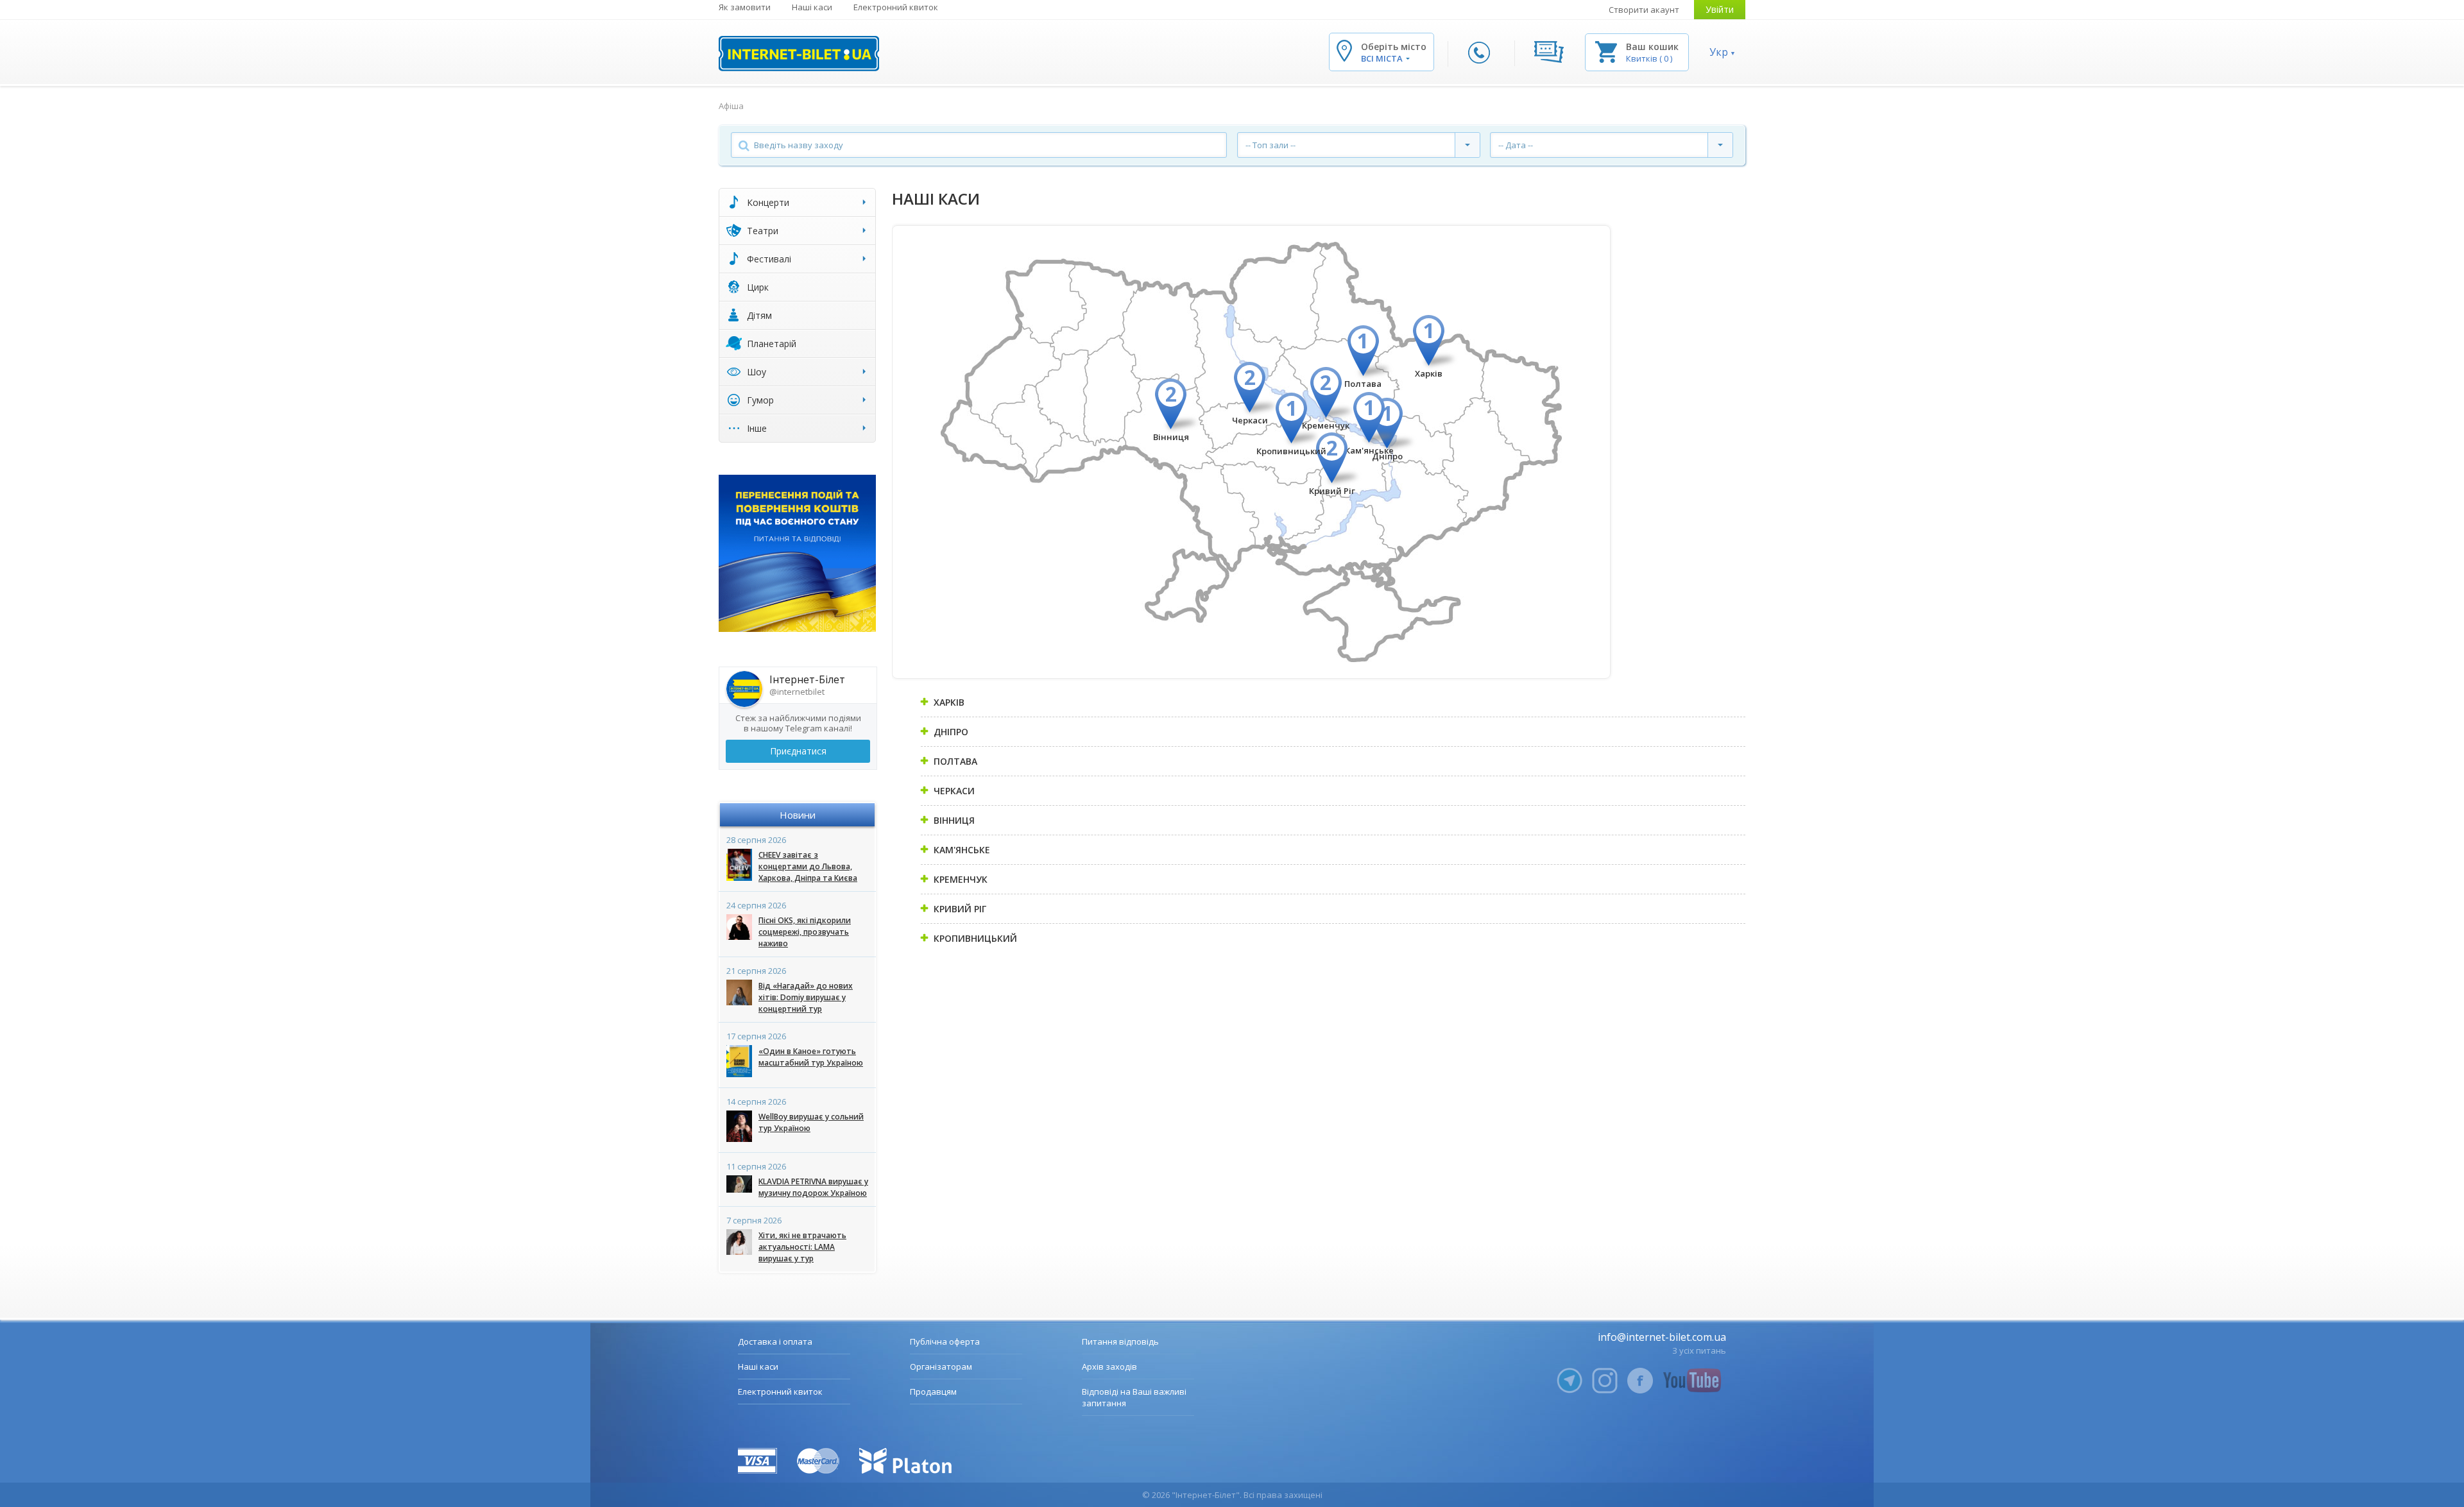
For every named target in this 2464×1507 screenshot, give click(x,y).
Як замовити (745, 7)
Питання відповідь (1120, 1341)
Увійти (1720, 9)
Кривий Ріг (1332, 491)
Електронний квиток (896, 7)
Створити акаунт (1644, 10)
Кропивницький (1291, 451)
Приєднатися (798, 751)
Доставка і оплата (775, 1341)
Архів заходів (1109, 1367)
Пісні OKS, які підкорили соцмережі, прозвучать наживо (805, 932)
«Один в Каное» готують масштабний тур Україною (811, 1057)
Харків (1429, 373)
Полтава (1363, 384)
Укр (1719, 52)
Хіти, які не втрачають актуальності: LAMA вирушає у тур (802, 1247)
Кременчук (1326, 425)
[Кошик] (1606, 51)
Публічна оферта (945, 1341)
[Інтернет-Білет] (799, 54)
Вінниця (1171, 437)
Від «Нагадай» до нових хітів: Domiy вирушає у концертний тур (806, 997)
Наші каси (812, 7)
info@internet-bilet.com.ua (1662, 1337)
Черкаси (1250, 420)
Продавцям (933, 1392)
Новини (798, 815)
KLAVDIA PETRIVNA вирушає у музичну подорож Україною (813, 1187)
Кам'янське (1369, 450)
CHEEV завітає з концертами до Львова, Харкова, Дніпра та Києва (808, 866)
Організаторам (941, 1367)
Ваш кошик (1652, 47)
